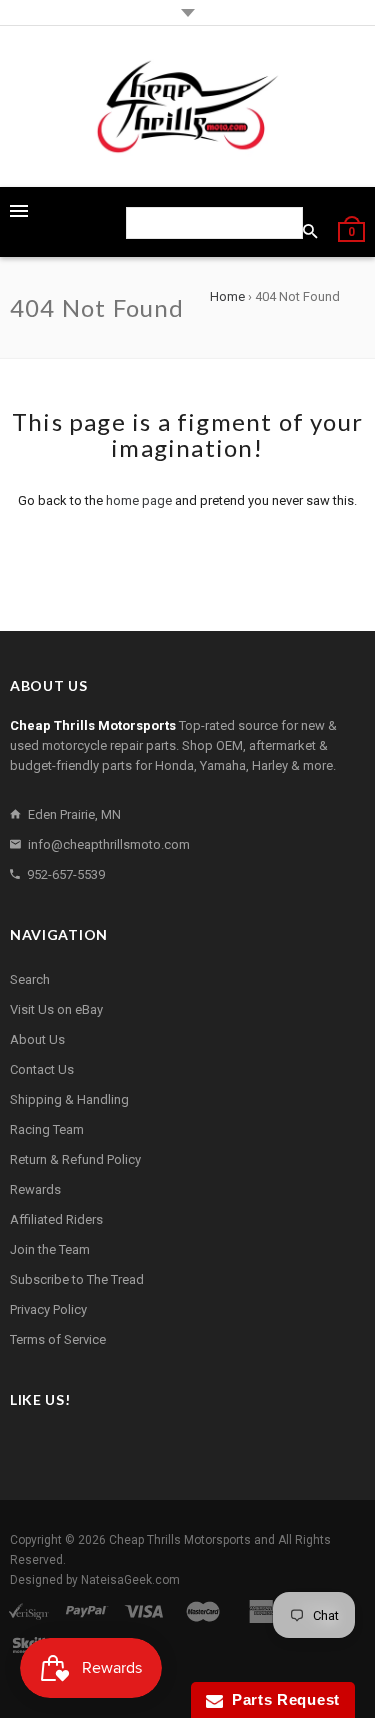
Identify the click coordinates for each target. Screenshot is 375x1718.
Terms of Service (58, 1339)
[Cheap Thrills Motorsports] (188, 106)
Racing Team (47, 1129)
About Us (37, 1039)
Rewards (35, 1189)
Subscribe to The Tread (77, 1279)
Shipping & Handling (69, 1099)
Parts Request (282, 1699)
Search (30, 979)
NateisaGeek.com (130, 1580)
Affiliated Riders (56, 1219)
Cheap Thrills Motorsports (180, 1540)
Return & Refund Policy (75, 1159)
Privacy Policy (48, 1309)
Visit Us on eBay (56, 1009)
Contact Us (42, 1069)
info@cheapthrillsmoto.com (109, 844)
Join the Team (50, 1249)
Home (227, 296)
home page (139, 500)
